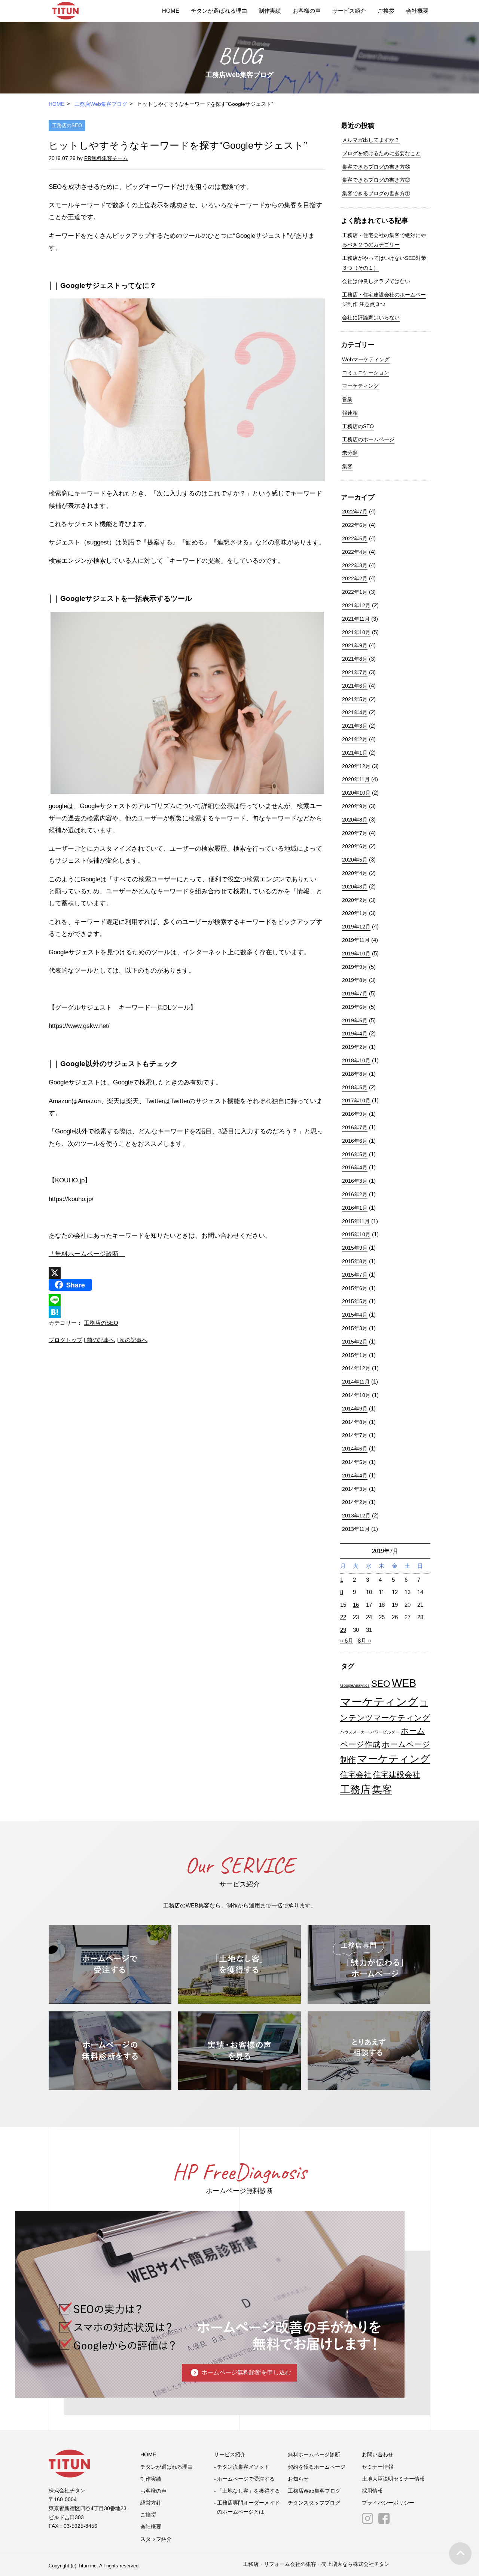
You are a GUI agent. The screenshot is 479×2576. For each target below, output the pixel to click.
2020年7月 (355, 833)
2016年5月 (355, 1154)
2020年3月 (355, 887)
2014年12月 (356, 1368)
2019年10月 (356, 954)
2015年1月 (355, 1355)
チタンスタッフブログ (314, 2503)
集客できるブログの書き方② (376, 180)
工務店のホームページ (368, 439)
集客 (347, 466)
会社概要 (417, 11)
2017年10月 (356, 1100)
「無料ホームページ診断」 (87, 1254)
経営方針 (151, 2503)
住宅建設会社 (397, 1774)
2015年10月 (356, 1234)
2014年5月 (355, 1462)
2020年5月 (355, 860)
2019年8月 (355, 980)
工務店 (355, 1790)
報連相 (350, 413)
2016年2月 (355, 1194)
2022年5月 (355, 538)
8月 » (364, 1641)
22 (343, 1617)
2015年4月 (355, 1315)
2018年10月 (356, 1060)
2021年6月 (355, 686)
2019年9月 (355, 967)
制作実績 (270, 11)
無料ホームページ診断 (314, 2454)
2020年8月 (355, 820)
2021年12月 (356, 605)
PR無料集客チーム (106, 158)
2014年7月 (355, 1435)
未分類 (350, 453)
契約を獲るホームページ (317, 2467)
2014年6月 (355, 1449)
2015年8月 (355, 1261)
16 (356, 1605)
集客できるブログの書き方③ (376, 167)
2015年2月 (355, 1342)
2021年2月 (355, 739)
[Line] (187, 1300)
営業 (347, 399)
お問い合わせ (378, 2454)
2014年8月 (355, 1422)
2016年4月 (355, 1167)
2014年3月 (355, 1489)
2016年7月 (355, 1127)
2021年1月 (355, 753)
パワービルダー (385, 1732)
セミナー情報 (378, 2467)
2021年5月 (355, 699)
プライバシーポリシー (388, 2503)
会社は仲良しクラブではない (376, 281)
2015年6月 (355, 1288)
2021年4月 (355, 712)
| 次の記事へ (132, 1340)
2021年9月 (355, 645)
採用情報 (372, 2491)
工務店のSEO (67, 125)
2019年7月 (355, 994)
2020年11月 (356, 779)
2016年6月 (355, 1141)
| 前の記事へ (99, 1340)
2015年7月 (355, 1275)
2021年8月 (355, 659)
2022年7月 (355, 512)
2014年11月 (356, 1382)
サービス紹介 (349, 11)
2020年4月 (355, 873)
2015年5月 (355, 1301)
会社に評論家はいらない (371, 317)
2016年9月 (355, 1114)
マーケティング (360, 386)
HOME (171, 11)
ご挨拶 (386, 11)
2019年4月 (355, 1034)
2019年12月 (356, 927)
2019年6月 (355, 1007)
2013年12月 (356, 1516)
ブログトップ (65, 1340)
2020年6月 (355, 846)
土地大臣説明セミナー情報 (393, 2479)
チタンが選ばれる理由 (219, 11)
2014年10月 (356, 1395)
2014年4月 (355, 1476)
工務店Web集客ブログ (101, 104)
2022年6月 (355, 525)
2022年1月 (355, 592)
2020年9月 (355, 806)
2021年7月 (355, 672)
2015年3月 (355, 1328)
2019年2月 (355, 1047)
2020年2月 (355, 900)
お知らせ (298, 2479)
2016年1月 (355, 1208)
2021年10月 (356, 632)
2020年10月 (356, 793)
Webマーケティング (366, 359)
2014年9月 (355, 1409)
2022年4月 (355, 552)
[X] (187, 1273)
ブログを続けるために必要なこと (381, 153)
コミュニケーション (366, 372)
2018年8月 (355, 1074)
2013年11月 (356, 1529)
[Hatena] (187, 1312)
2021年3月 (355, 726)
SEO (381, 1684)
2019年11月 (356, 940)
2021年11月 (356, 619)
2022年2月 (355, 578)
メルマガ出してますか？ (371, 140)
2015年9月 (355, 1248)
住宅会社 (356, 1774)
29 (343, 1630)
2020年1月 (355, 913)
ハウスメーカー (355, 1732)
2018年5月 (355, 1087)
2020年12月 (356, 766)
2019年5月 (355, 1020)
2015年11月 (356, 1221)
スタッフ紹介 (156, 2539)
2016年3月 (355, 1181)
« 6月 (347, 1641)
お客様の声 (307, 11)
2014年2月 (355, 1502)
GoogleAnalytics (355, 1685)
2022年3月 (355, 565)
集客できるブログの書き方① (376, 193)
